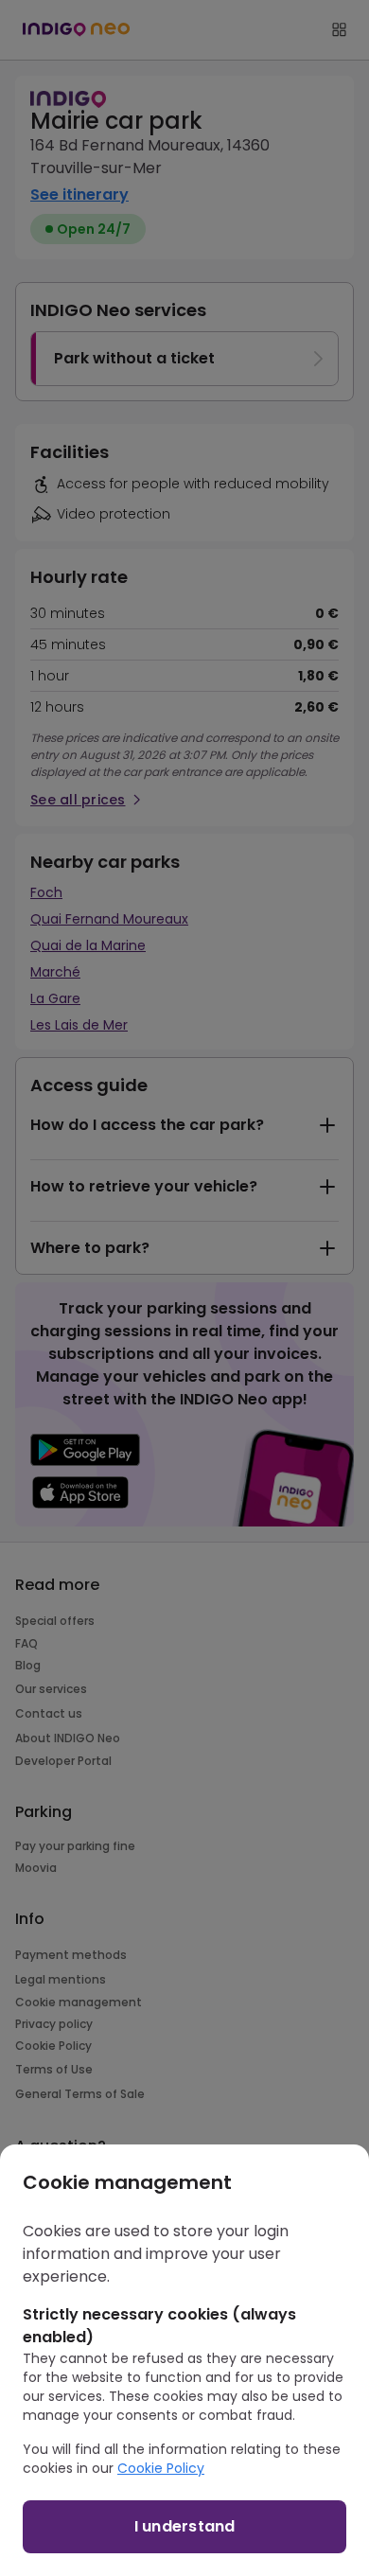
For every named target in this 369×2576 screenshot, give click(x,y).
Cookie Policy (161, 2468)
